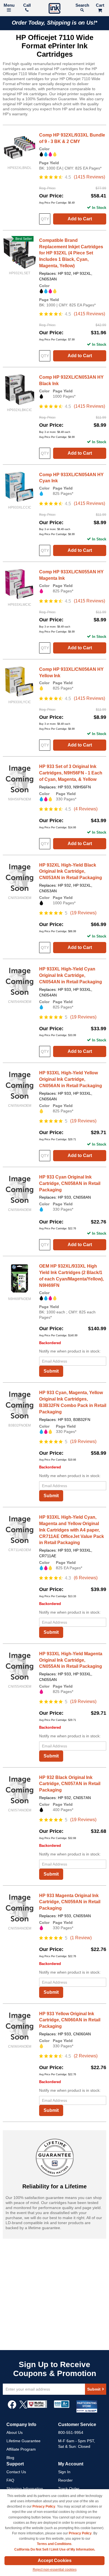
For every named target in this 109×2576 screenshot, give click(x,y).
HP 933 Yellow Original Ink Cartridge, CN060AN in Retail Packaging (70, 2020)
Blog (10, 2458)
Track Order (69, 2489)
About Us (15, 2432)
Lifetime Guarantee (23, 2441)
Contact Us (16, 2472)
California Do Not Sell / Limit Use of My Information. (55, 2549)
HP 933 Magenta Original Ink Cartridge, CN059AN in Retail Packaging (70, 1902)
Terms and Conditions (54, 2544)
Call (27, 5)
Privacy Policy (44, 2506)
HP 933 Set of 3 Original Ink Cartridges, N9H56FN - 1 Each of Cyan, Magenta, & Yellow (71, 773)
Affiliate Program (21, 2449)
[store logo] (54, 9)
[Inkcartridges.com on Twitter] (23, 2407)
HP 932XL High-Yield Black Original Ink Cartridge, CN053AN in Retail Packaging (71, 871)
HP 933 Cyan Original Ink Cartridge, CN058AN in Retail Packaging (70, 1183)
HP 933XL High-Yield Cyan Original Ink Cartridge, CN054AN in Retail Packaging (71, 975)
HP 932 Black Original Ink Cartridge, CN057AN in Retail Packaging (70, 1784)
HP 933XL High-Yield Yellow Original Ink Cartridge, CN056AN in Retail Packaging (71, 1079)
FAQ (10, 2480)
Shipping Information (25, 2489)
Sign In (64, 2472)
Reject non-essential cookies (55, 2570)
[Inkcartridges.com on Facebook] (12, 2407)
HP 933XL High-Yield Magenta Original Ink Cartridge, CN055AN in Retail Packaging (71, 1660)
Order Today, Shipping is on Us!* (55, 23)
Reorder (65, 2480)
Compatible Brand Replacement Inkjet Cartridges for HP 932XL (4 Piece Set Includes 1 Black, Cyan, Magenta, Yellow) (71, 253)
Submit (51, 1371)
